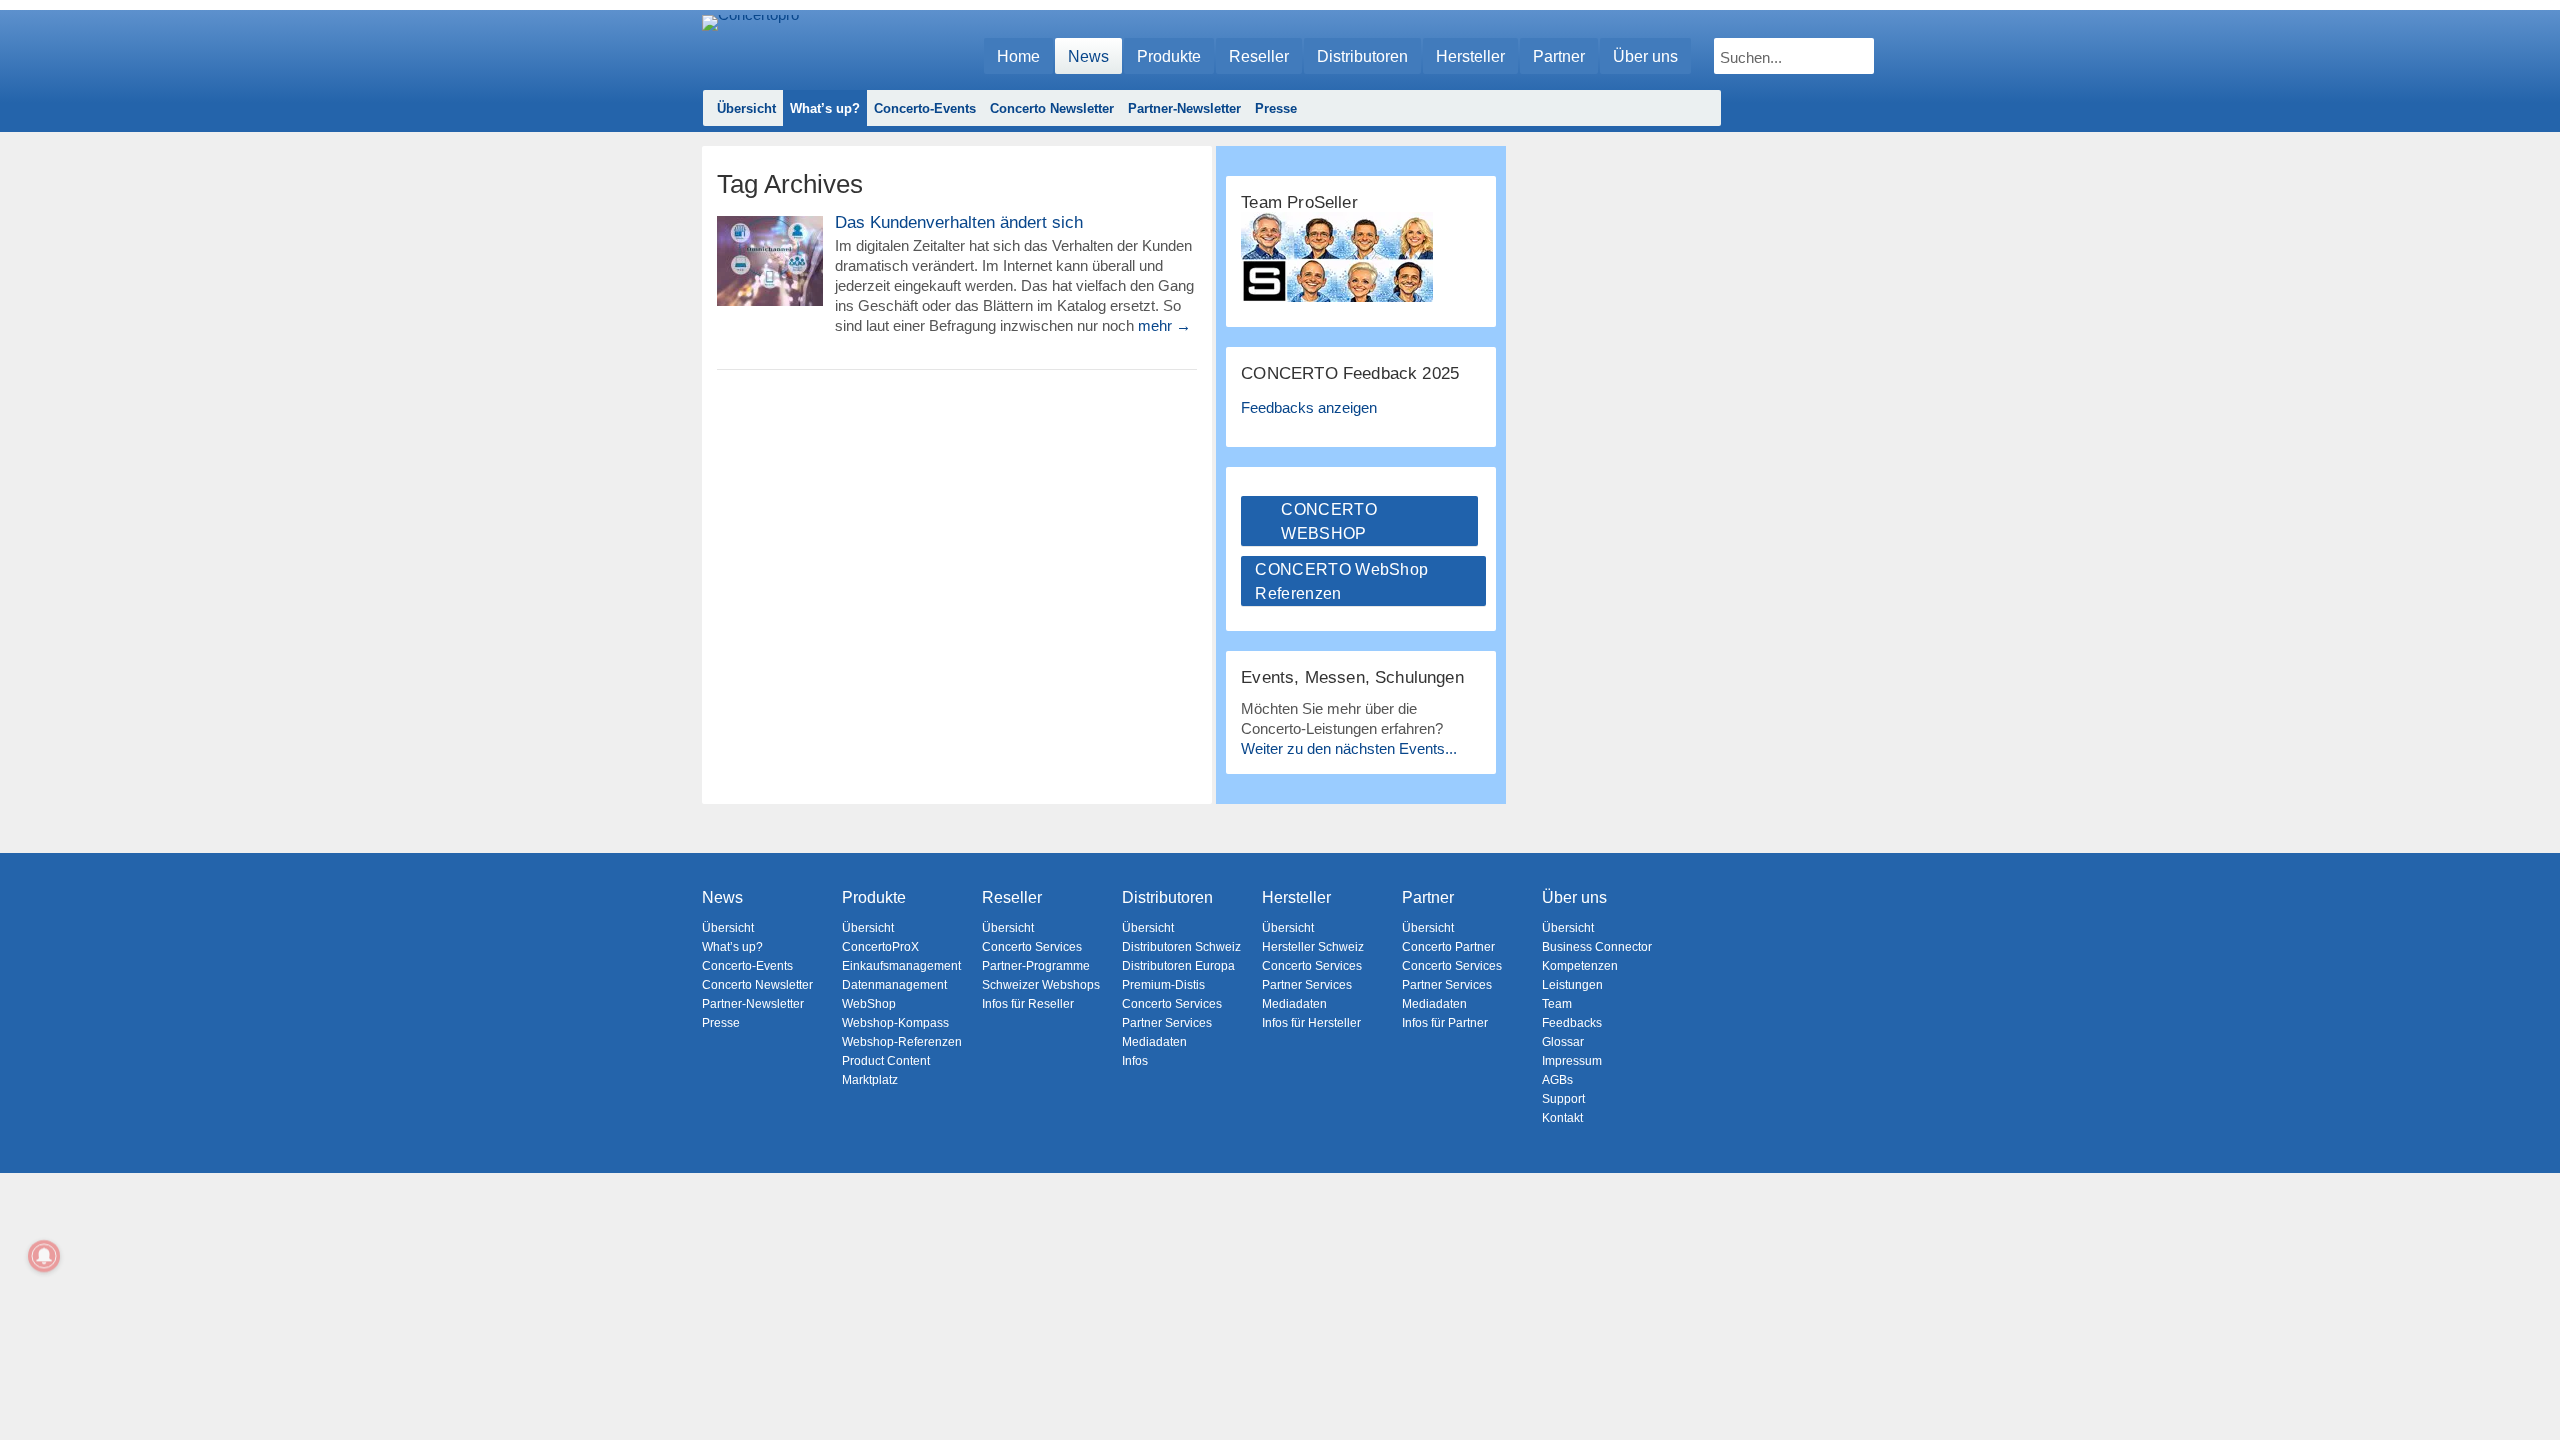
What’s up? (825, 108)
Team (1557, 1004)
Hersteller (1470, 56)
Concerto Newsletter (1052, 108)
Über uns (1645, 56)
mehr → (1164, 325)
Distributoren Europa (1178, 966)
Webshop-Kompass (895, 1023)
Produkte (1169, 56)
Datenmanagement (894, 985)
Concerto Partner (1448, 947)
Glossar (1563, 1042)
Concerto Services (1032, 947)
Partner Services (1167, 1023)
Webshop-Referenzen (902, 1042)
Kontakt (1562, 1118)
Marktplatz (870, 1080)
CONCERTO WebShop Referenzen (1341, 581)
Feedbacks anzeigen (1309, 407)
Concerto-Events (925, 108)
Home (1018, 56)
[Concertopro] (750, 46)
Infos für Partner (1445, 1023)
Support (1563, 1099)
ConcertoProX (880, 947)
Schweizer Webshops (1041, 985)
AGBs (1557, 1080)
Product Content (886, 1061)
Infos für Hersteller (1311, 1023)
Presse (1276, 108)
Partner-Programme (1036, 966)
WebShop (869, 1004)
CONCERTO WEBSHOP (1329, 521)
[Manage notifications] (44, 1256)
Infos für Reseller (1028, 1004)
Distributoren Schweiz (1181, 947)
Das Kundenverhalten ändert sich (959, 223)
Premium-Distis (1163, 985)
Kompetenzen (1580, 966)
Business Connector (1597, 947)
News (1088, 56)
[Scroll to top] (2530, 1390)
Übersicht (746, 108)
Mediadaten (1154, 1042)
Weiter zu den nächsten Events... (1349, 748)
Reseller (1259, 56)
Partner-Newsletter (1184, 108)
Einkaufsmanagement (901, 966)
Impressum (1572, 1061)
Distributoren (1362, 56)
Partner (1559, 56)
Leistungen (1572, 985)
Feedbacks (1572, 1023)
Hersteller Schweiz (1313, 947)
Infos (1135, 1061)
